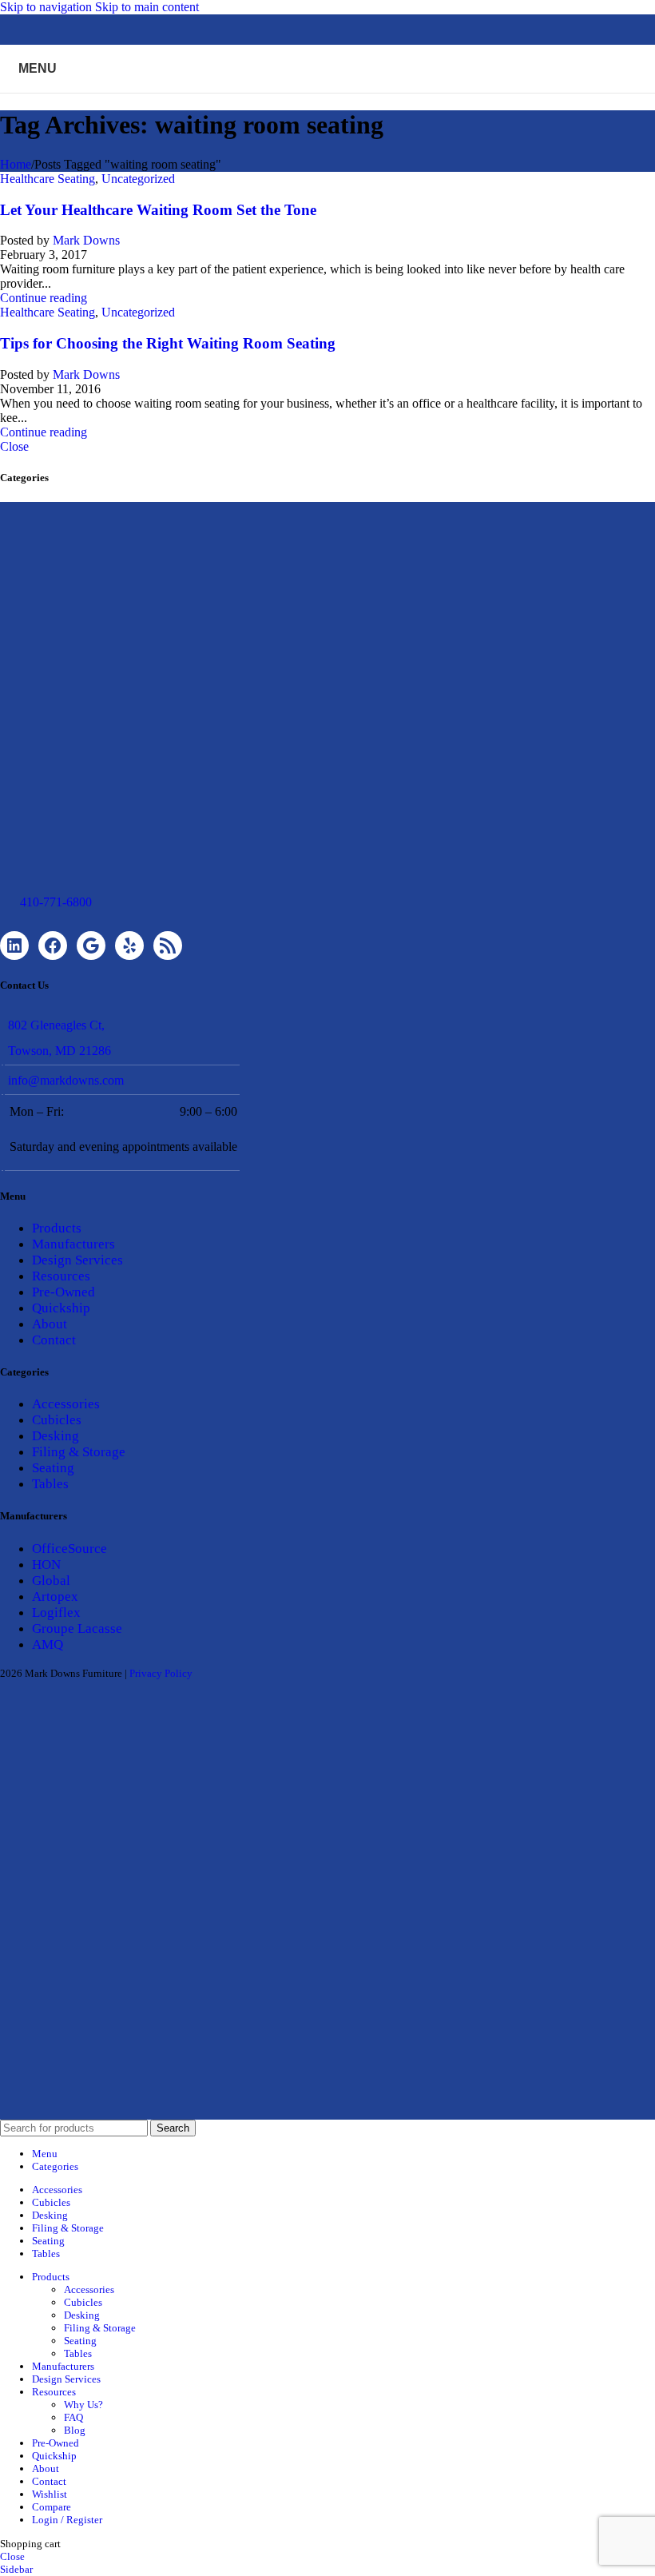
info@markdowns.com (66, 1080)
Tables (50, 1484)
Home (16, 164)
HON (46, 1565)
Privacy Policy (161, 1673)
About (50, 1324)
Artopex (55, 1597)
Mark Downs (86, 240)
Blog (75, 2430)
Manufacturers (73, 1244)
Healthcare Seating (48, 179)
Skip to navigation (48, 7)
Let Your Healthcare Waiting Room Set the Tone (158, 210)
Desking (56, 1436)
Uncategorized (138, 179)
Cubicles (57, 1420)
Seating (53, 1468)
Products (57, 1228)
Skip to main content (147, 7)
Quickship (61, 1308)
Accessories (66, 1404)
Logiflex (56, 1612)
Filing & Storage (79, 1452)
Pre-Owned (64, 1292)
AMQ (48, 1644)
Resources (61, 1276)
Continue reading (44, 298)
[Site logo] (327, 96)
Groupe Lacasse (77, 1628)
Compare (52, 2507)
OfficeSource (69, 1549)
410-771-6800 (56, 902)
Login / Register (67, 2520)
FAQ (73, 2417)
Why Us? (83, 2405)
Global (51, 1581)
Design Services (77, 1260)
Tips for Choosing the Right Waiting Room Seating (168, 343)
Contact (54, 1340)
